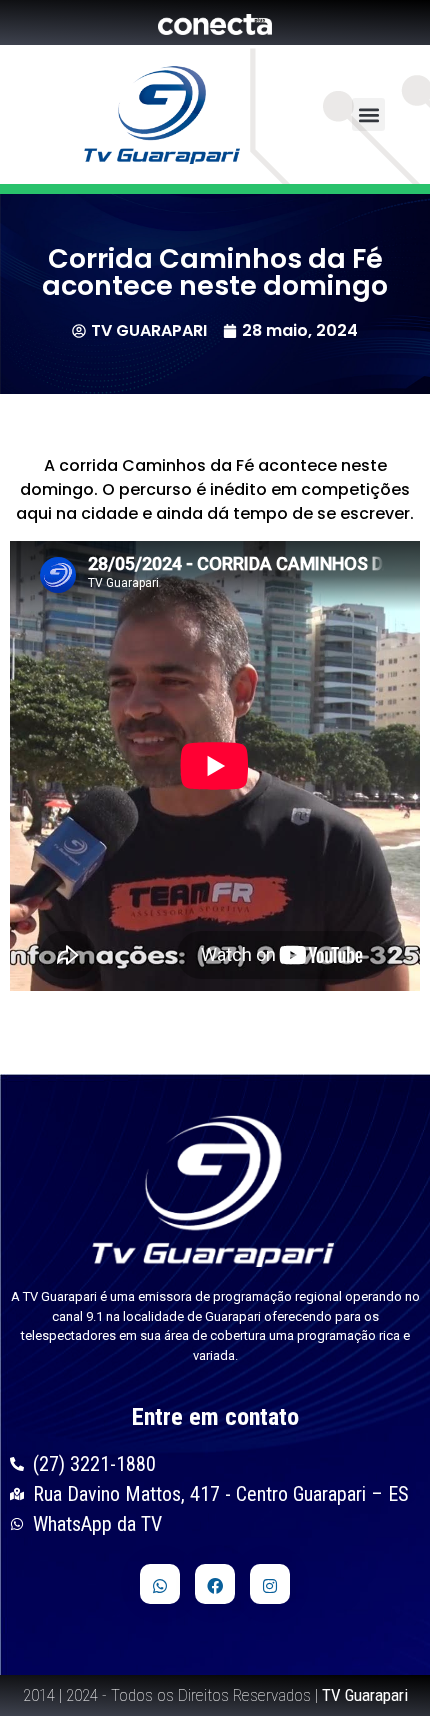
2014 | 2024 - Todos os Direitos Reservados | (215, 1695)
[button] (368, 114)
